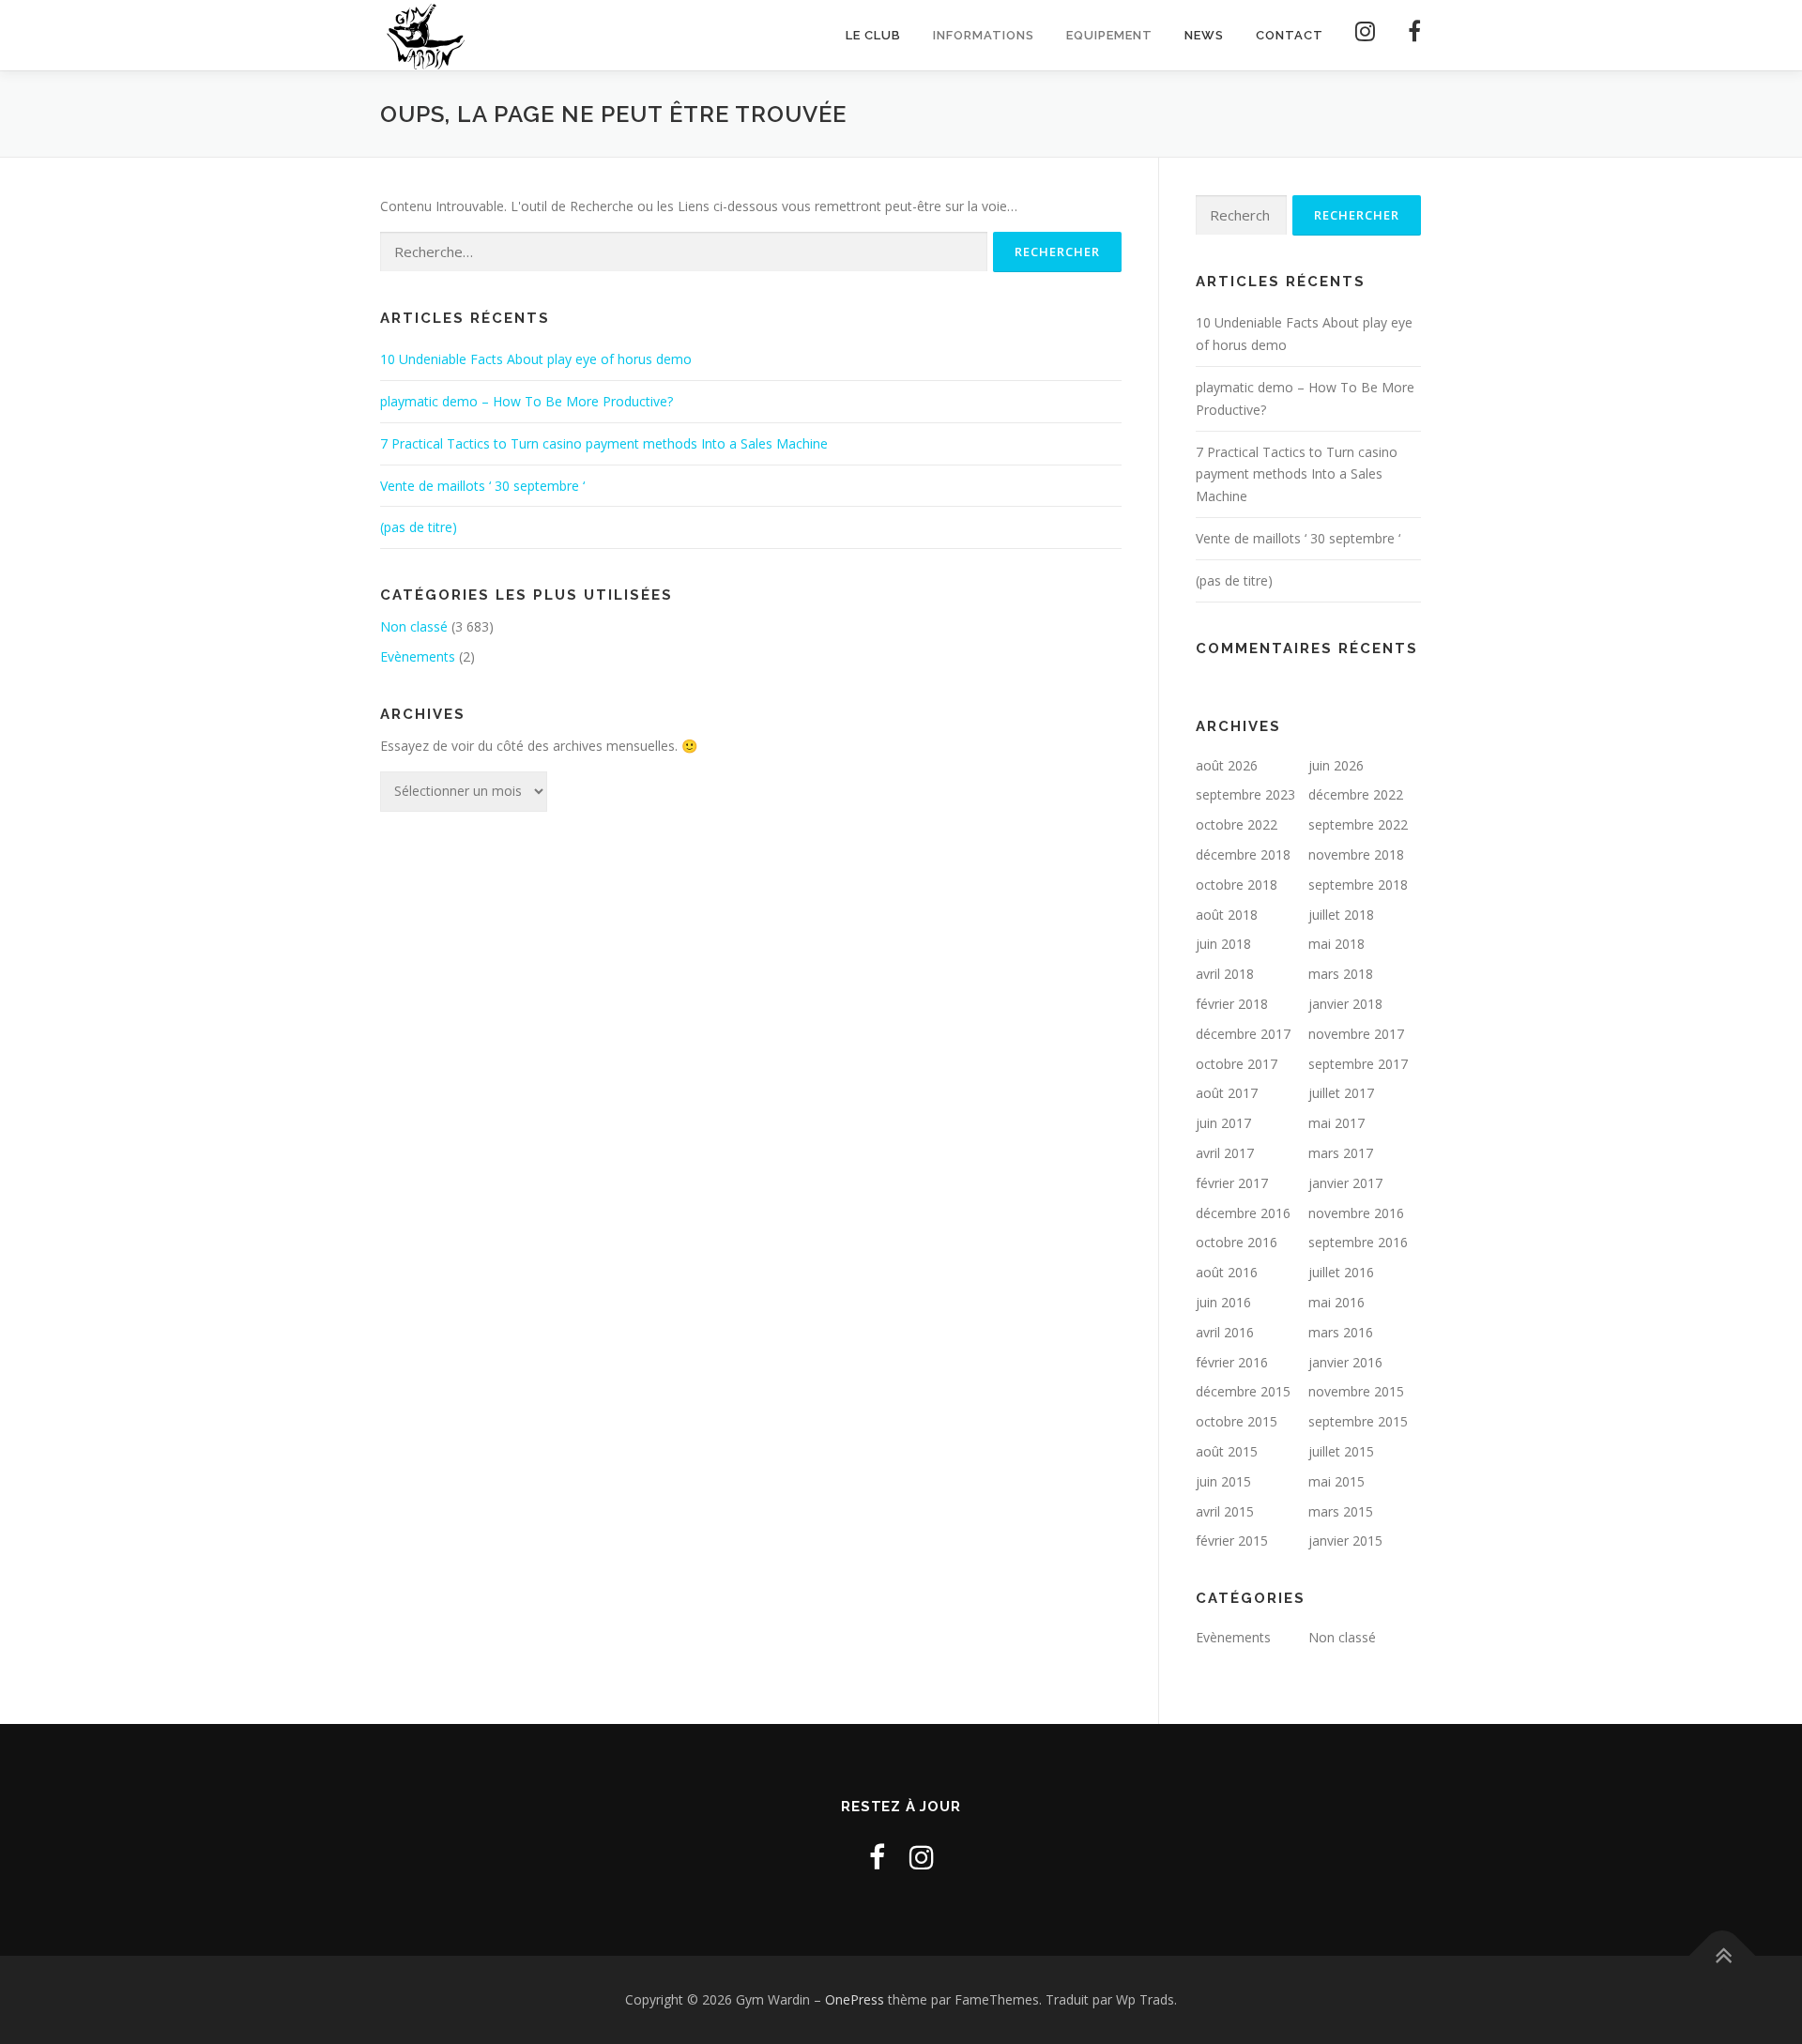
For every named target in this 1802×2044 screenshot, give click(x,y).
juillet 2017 (1341, 1093)
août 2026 (1227, 765)
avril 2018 (1225, 974)
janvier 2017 (1345, 1183)
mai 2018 (1336, 944)
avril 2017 (1225, 1153)
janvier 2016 (1345, 1362)
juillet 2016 (1341, 1272)
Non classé (414, 626)
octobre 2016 (1237, 1242)
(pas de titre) (419, 527)
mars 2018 (1341, 974)
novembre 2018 (1356, 854)
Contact (1290, 35)
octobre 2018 (1237, 885)
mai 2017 (1336, 1123)
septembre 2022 (1358, 824)
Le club (873, 35)
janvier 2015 (1345, 1541)
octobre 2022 (1237, 824)
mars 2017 (1341, 1153)
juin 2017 (1223, 1123)
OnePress (855, 1999)
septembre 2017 (1358, 1064)
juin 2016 (1223, 1302)
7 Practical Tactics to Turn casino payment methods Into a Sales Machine (604, 443)
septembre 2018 (1358, 885)
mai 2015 (1336, 1481)
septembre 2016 (1358, 1242)
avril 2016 (1225, 1332)
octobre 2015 (1237, 1421)
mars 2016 (1341, 1332)
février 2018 (1232, 1004)
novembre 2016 (1356, 1213)
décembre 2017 (1243, 1034)
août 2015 (1227, 1451)
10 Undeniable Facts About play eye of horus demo (536, 359)
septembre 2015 (1358, 1421)
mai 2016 (1336, 1302)
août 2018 (1227, 915)
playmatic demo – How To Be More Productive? (527, 401)
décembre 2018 (1243, 854)
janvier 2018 (1345, 1004)
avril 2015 (1225, 1511)
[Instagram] (1366, 35)
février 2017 (1232, 1183)
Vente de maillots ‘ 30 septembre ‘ (482, 486)
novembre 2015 (1356, 1391)
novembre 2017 (1356, 1034)
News (1204, 35)
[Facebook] (1407, 35)
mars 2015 (1341, 1511)
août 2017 (1227, 1093)
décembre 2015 (1243, 1391)
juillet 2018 (1341, 915)
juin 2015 (1223, 1481)
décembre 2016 (1243, 1213)
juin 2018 (1223, 944)
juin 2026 (1336, 765)
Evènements (418, 656)
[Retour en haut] (1723, 1956)
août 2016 (1227, 1272)
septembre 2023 (1245, 794)
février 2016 (1232, 1362)
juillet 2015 (1341, 1451)
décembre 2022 (1356, 794)
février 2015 (1232, 1541)
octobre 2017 (1237, 1064)
